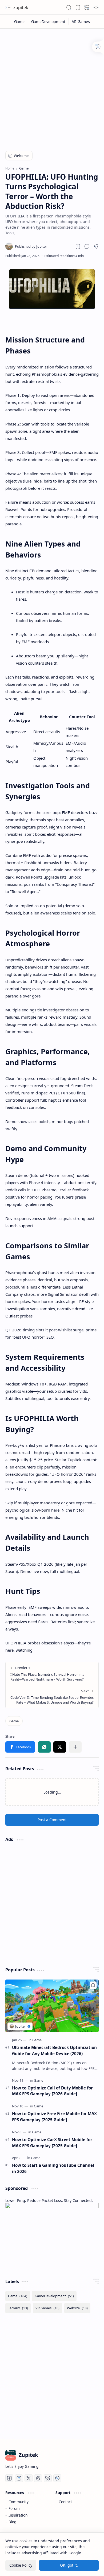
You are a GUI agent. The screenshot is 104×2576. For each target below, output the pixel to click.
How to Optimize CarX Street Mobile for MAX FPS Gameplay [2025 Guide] (52, 2143)
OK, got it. (69, 2565)
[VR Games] (81, 22)
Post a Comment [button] (52, 1820)
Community (19, 2502)
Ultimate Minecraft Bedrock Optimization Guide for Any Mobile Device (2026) (54, 2050)
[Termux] (18, 2308)
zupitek (21, 7)
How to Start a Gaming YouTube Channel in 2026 (53, 2168)
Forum (14, 2508)
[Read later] (78, 246)
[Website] (77, 2308)
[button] (8, 7)
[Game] (19, 22)
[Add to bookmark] (93, 1985)
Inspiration (18, 2515)
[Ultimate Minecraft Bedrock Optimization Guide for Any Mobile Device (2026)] (52, 2006)
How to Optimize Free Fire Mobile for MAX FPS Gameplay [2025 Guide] (54, 2117)
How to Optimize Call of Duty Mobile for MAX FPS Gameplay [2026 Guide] (52, 2091)
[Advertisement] (52, 86)
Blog (12, 2522)
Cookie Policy (21, 2565)
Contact (65, 2502)
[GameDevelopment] (48, 22)
